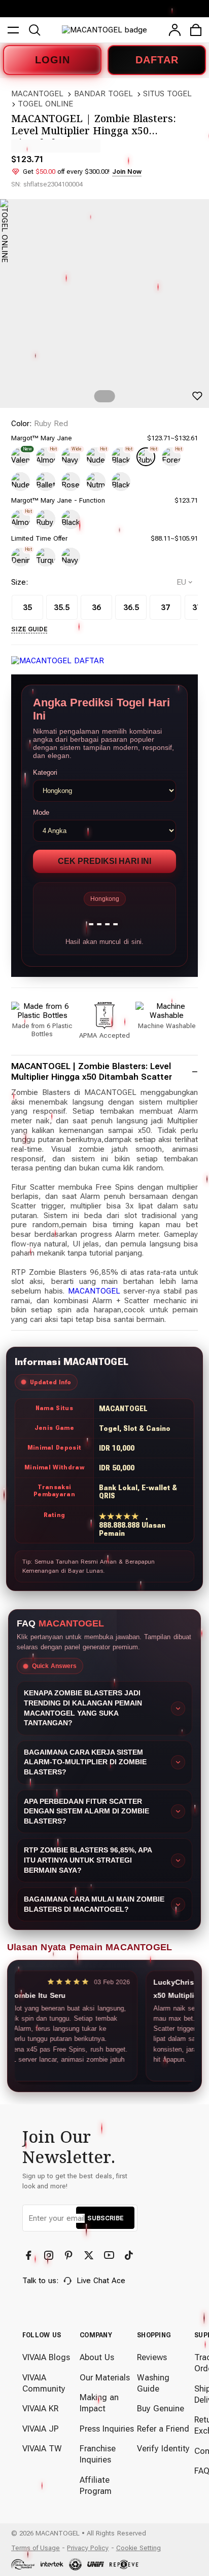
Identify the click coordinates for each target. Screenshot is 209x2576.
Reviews (152, 2357)
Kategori (45, 772)
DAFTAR (157, 60)
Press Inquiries (107, 2429)
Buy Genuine (161, 2409)
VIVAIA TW (42, 2449)
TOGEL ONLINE (45, 104)
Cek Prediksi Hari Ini (104, 861)
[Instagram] (50, 2256)
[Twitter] (90, 2256)
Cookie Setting (138, 2548)
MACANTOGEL (37, 94)
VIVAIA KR (40, 2409)
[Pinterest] (70, 2256)
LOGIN (53, 60)
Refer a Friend (163, 2429)
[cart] (196, 30)
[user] (175, 30)
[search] (34, 30)
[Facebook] (30, 2256)
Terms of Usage (36, 2548)
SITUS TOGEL (167, 94)
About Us (97, 2357)
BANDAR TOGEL (103, 94)
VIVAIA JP (41, 2429)
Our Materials (105, 2378)
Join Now (127, 172)
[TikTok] (130, 2256)
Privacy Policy (88, 2548)
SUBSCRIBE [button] (105, 2218)
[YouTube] (110, 2256)
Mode (41, 812)
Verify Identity (163, 2449)
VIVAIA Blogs (46, 2357)
